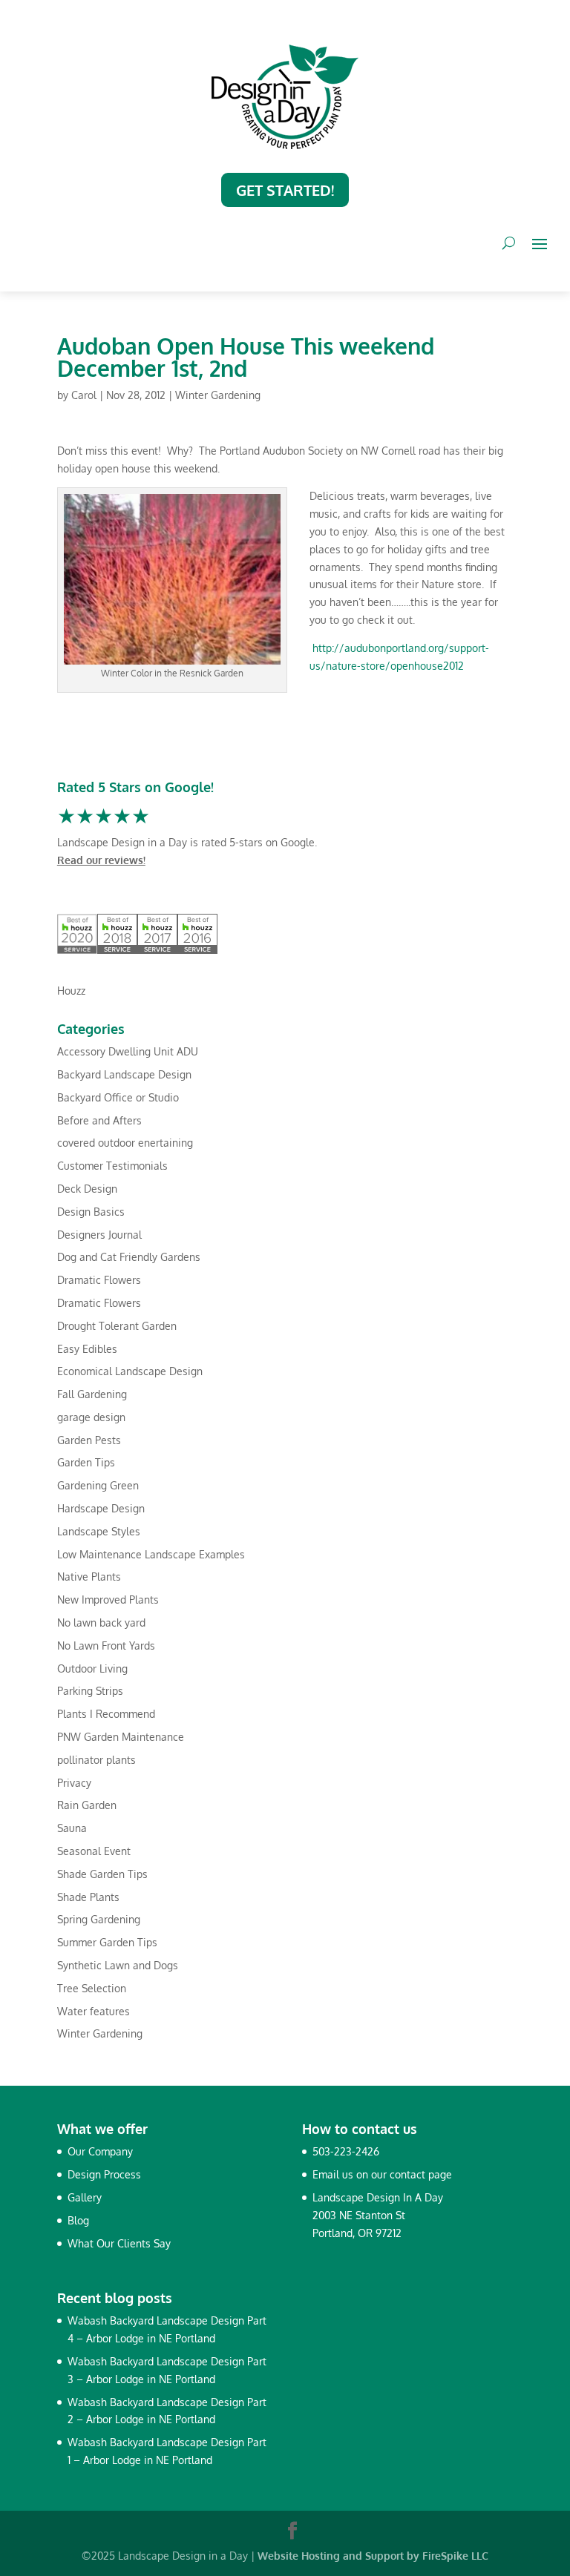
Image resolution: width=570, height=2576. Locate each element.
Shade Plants (88, 1897)
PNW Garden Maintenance (121, 1737)
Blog (78, 2220)
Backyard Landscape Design (124, 1074)
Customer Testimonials (112, 1166)
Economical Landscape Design (130, 1371)
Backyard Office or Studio (118, 1097)
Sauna (72, 1828)
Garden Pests (89, 1440)
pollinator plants (96, 1760)
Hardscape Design (101, 1508)
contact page (421, 2174)
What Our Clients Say (119, 2243)
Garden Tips (86, 1462)
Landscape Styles (99, 1531)
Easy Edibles (87, 1349)
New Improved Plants (108, 1600)
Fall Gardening (92, 1394)
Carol (84, 395)
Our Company (100, 2151)
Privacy (74, 1783)
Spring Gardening (99, 1919)
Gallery (85, 2197)
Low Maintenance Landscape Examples (151, 1554)
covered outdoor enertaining (125, 1143)
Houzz (71, 991)
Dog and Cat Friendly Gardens (129, 1257)
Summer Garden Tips (107, 1942)
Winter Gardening (218, 395)
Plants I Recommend (106, 1714)
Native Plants (89, 1577)
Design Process (104, 2174)
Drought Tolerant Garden (117, 1326)
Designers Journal (99, 1235)
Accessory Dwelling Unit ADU (128, 1051)
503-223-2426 (346, 2151)
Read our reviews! (101, 860)
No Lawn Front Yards (106, 1646)
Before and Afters (99, 1120)
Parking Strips (90, 1691)
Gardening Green (98, 1485)
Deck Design (87, 1189)
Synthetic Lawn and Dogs (118, 1965)
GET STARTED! (285, 190)
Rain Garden (87, 1805)
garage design (91, 1417)
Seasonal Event (94, 1851)
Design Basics (91, 1212)
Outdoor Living (92, 1669)
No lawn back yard (101, 1623)
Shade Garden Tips (102, 1874)
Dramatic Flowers (99, 1280)
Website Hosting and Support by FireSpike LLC (373, 2556)
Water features (94, 2011)
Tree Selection (92, 1988)
